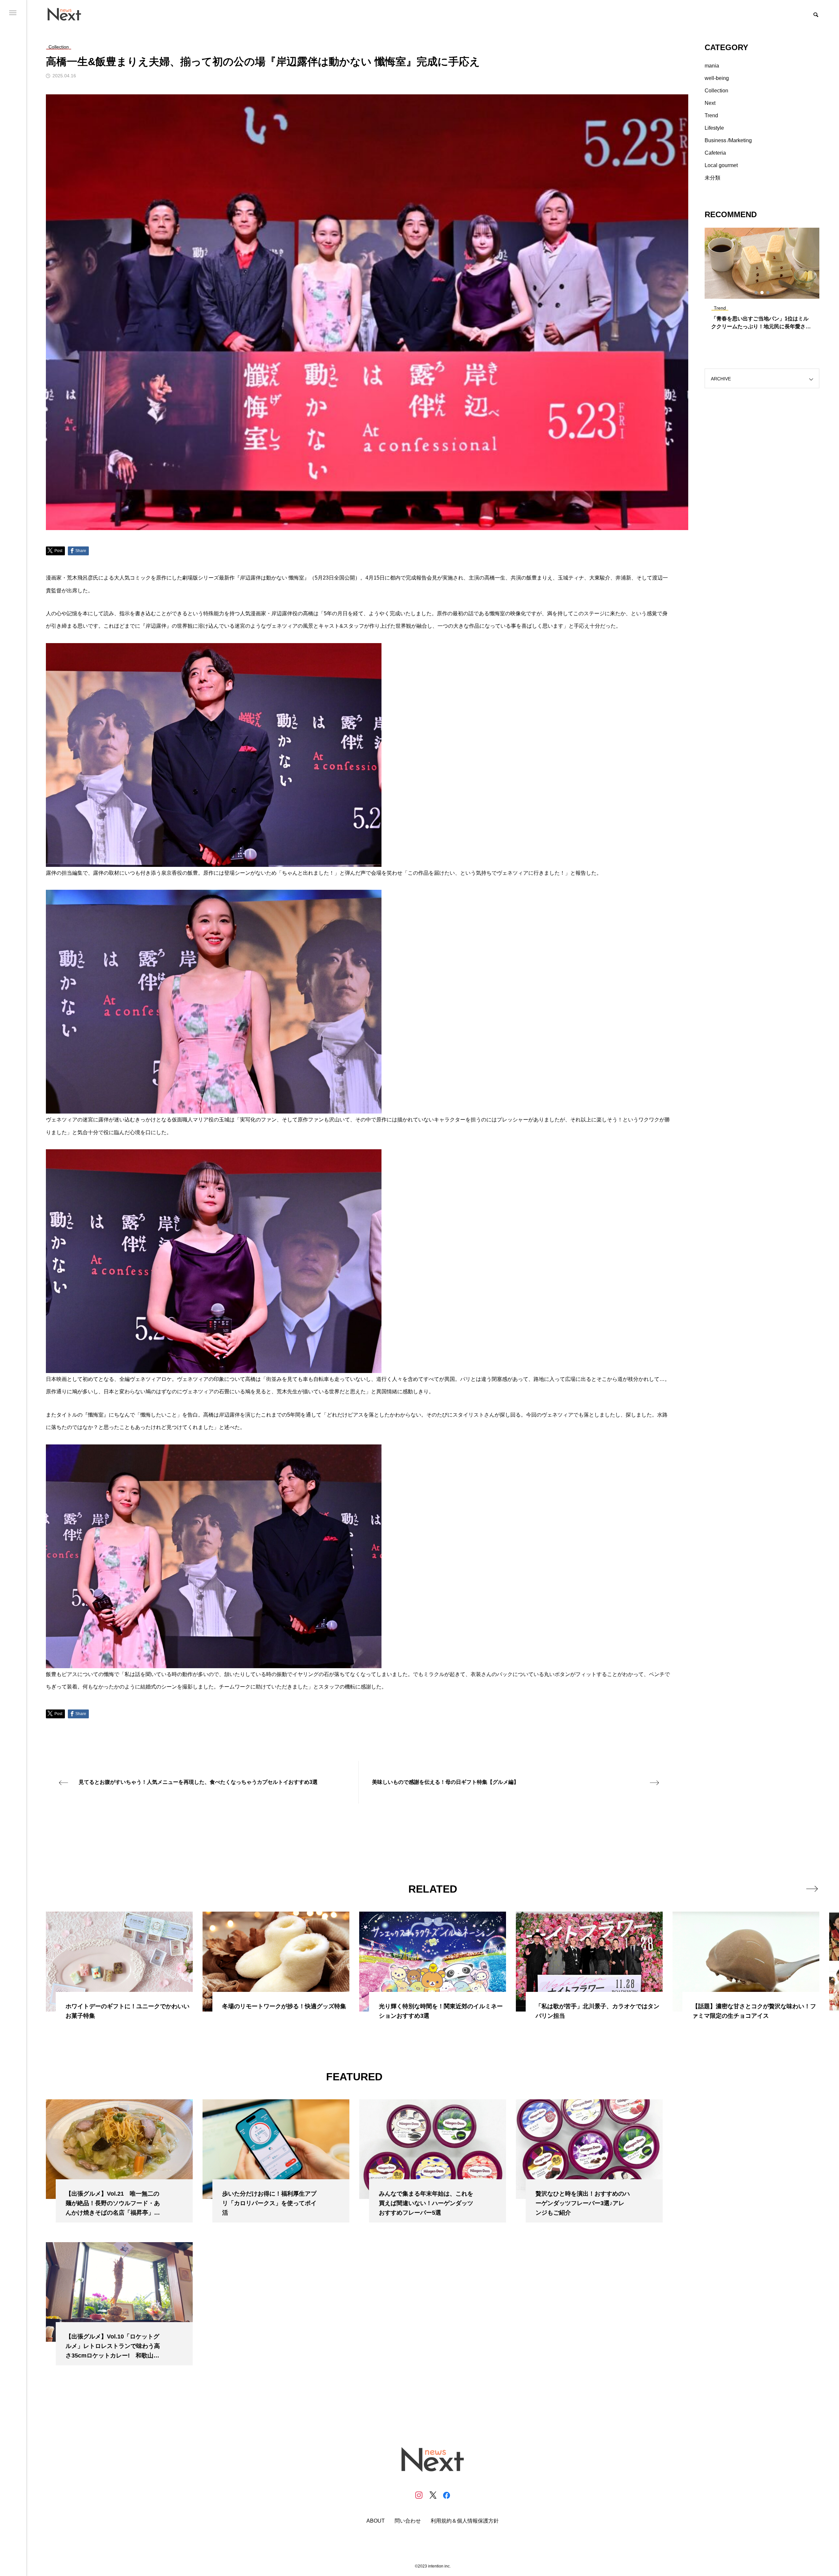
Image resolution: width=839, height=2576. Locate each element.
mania (712, 66)
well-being (717, 78)
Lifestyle (714, 128)
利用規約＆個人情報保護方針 (465, 2521)
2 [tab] (762, 293)
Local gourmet (721, 165)
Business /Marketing (728, 140)
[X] (433, 2495)
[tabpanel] (762, 282)
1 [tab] (756, 293)
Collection (716, 91)
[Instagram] (419, 2495)
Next (710, 103)
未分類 (712, 178)
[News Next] (68, 14)
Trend (711, 115)
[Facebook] (446, 2495)
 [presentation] (812, 1889)
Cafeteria (715, 153)
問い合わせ (408, 2521)
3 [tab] (768, 293)
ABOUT (376, 2521)
